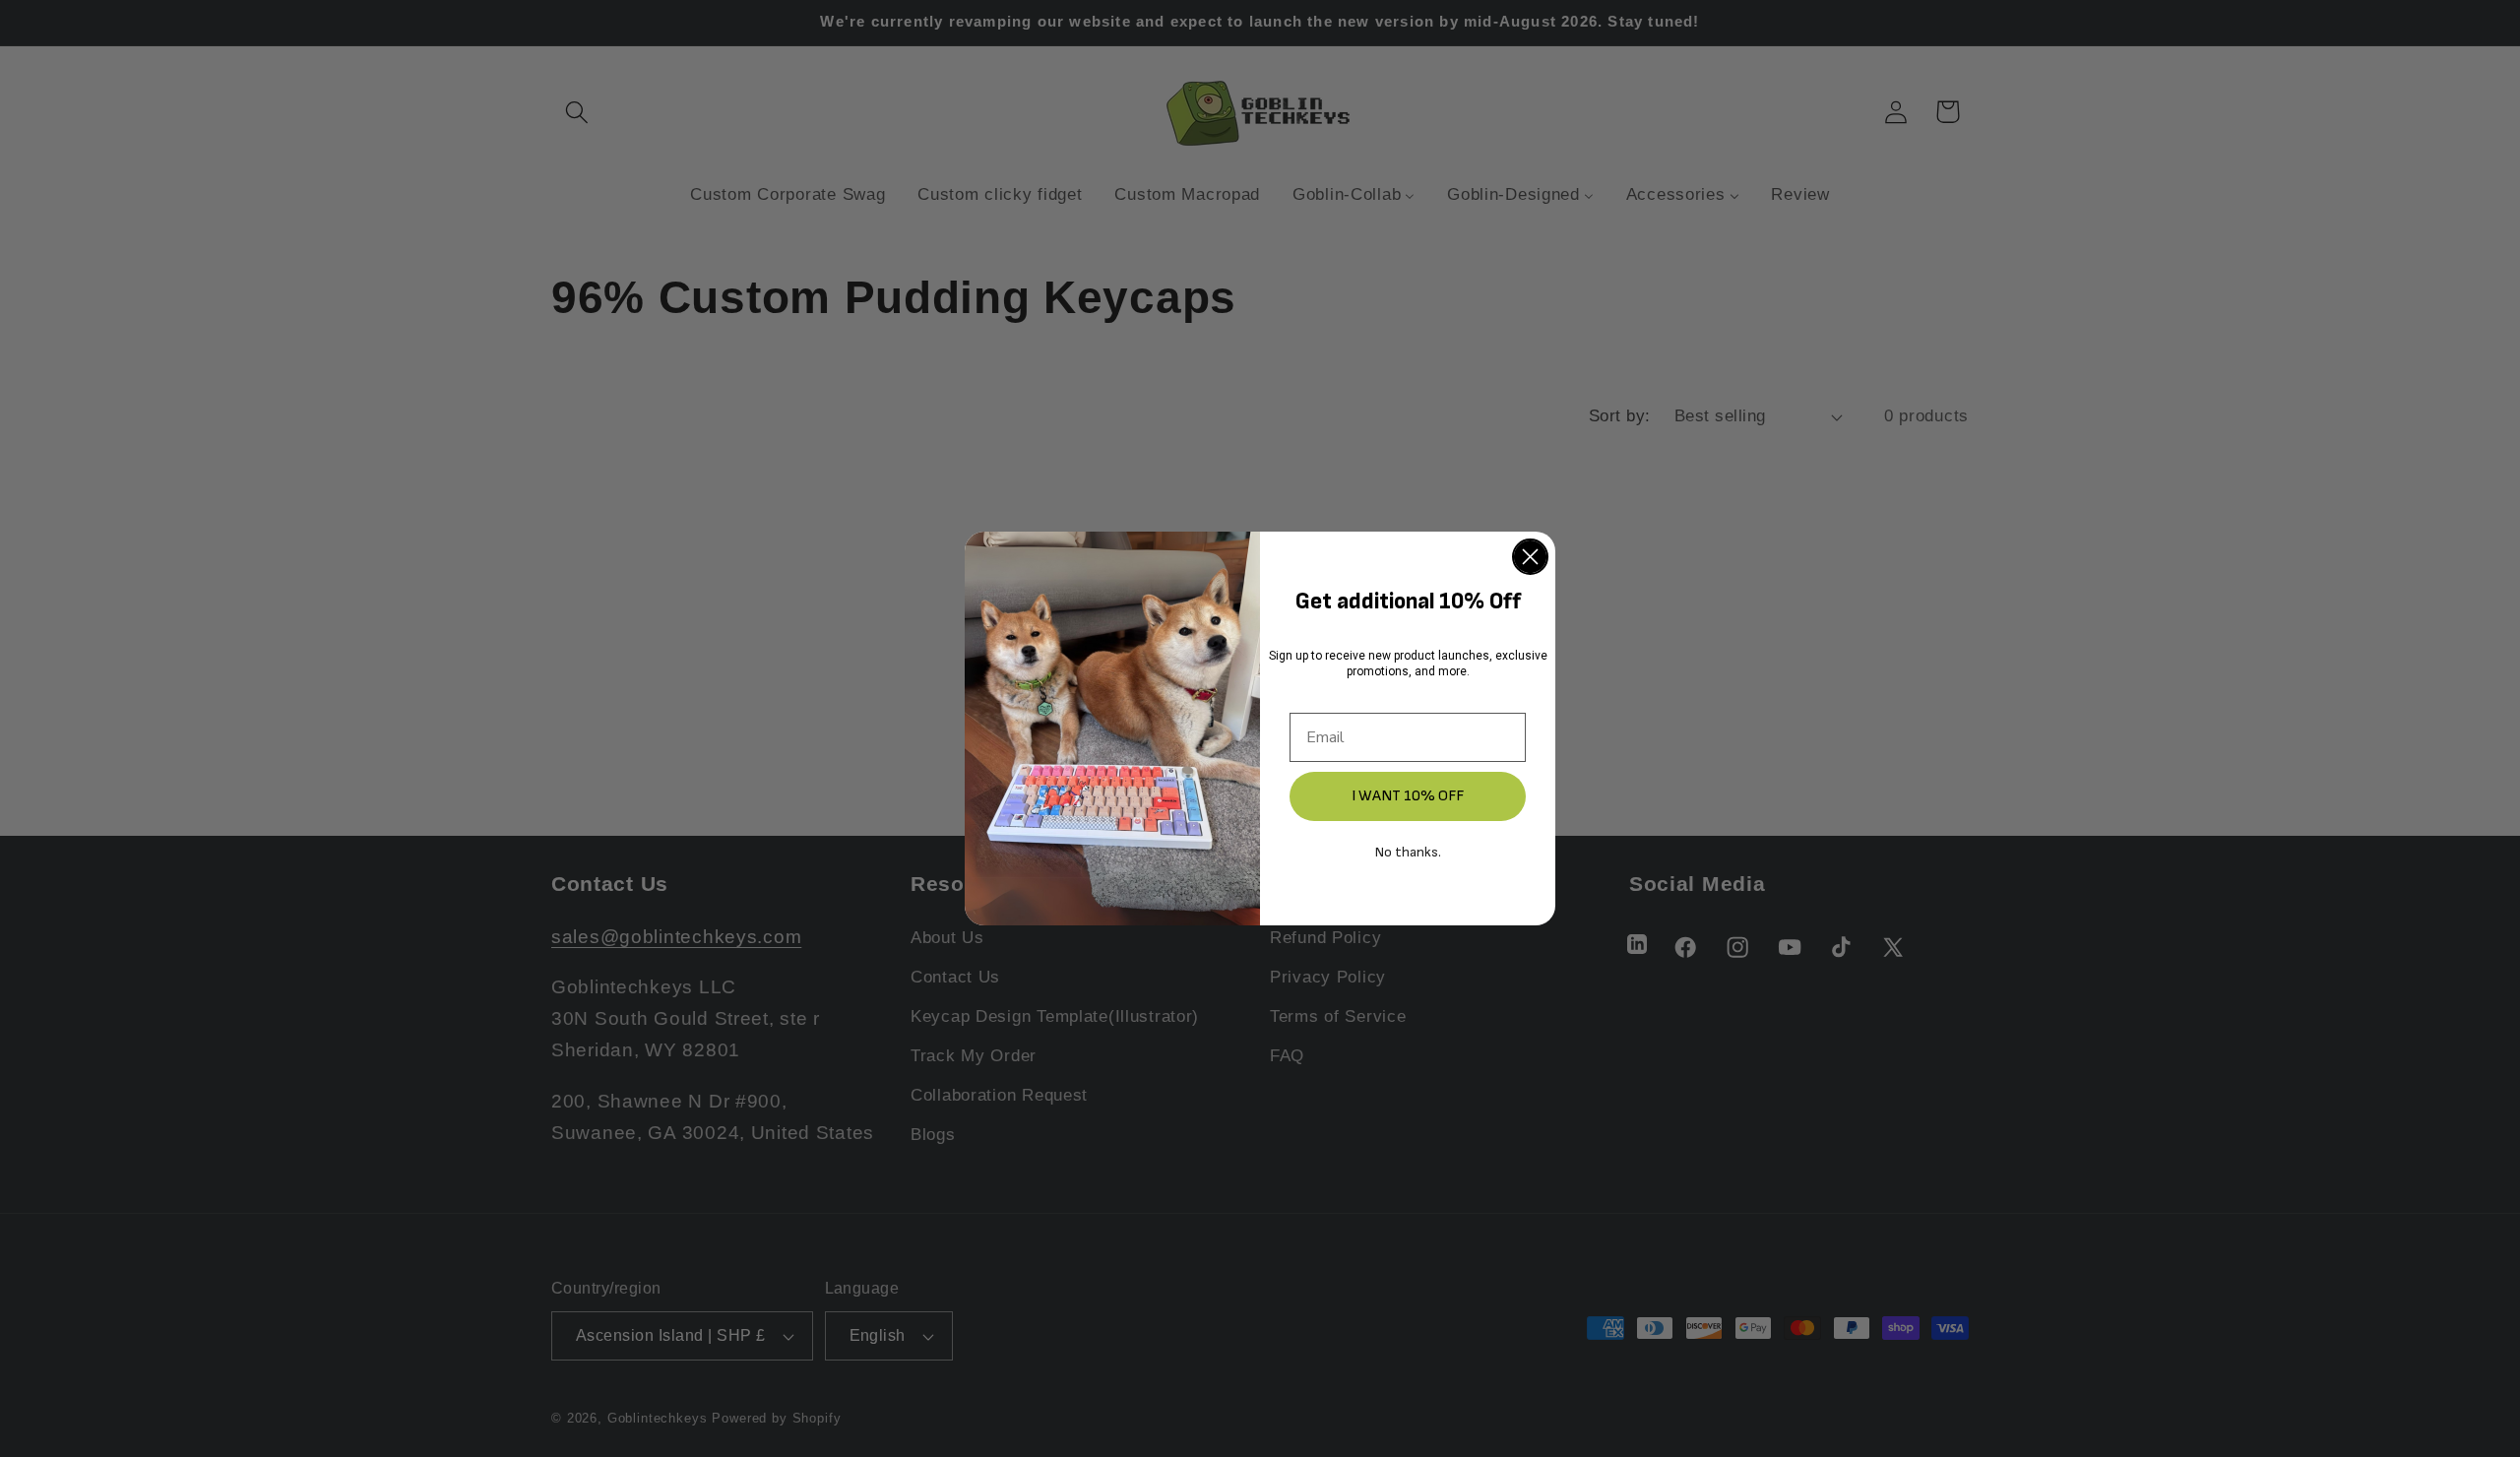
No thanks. (1408, 852)
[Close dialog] (1530, 557)
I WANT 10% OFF (1408, 796)
